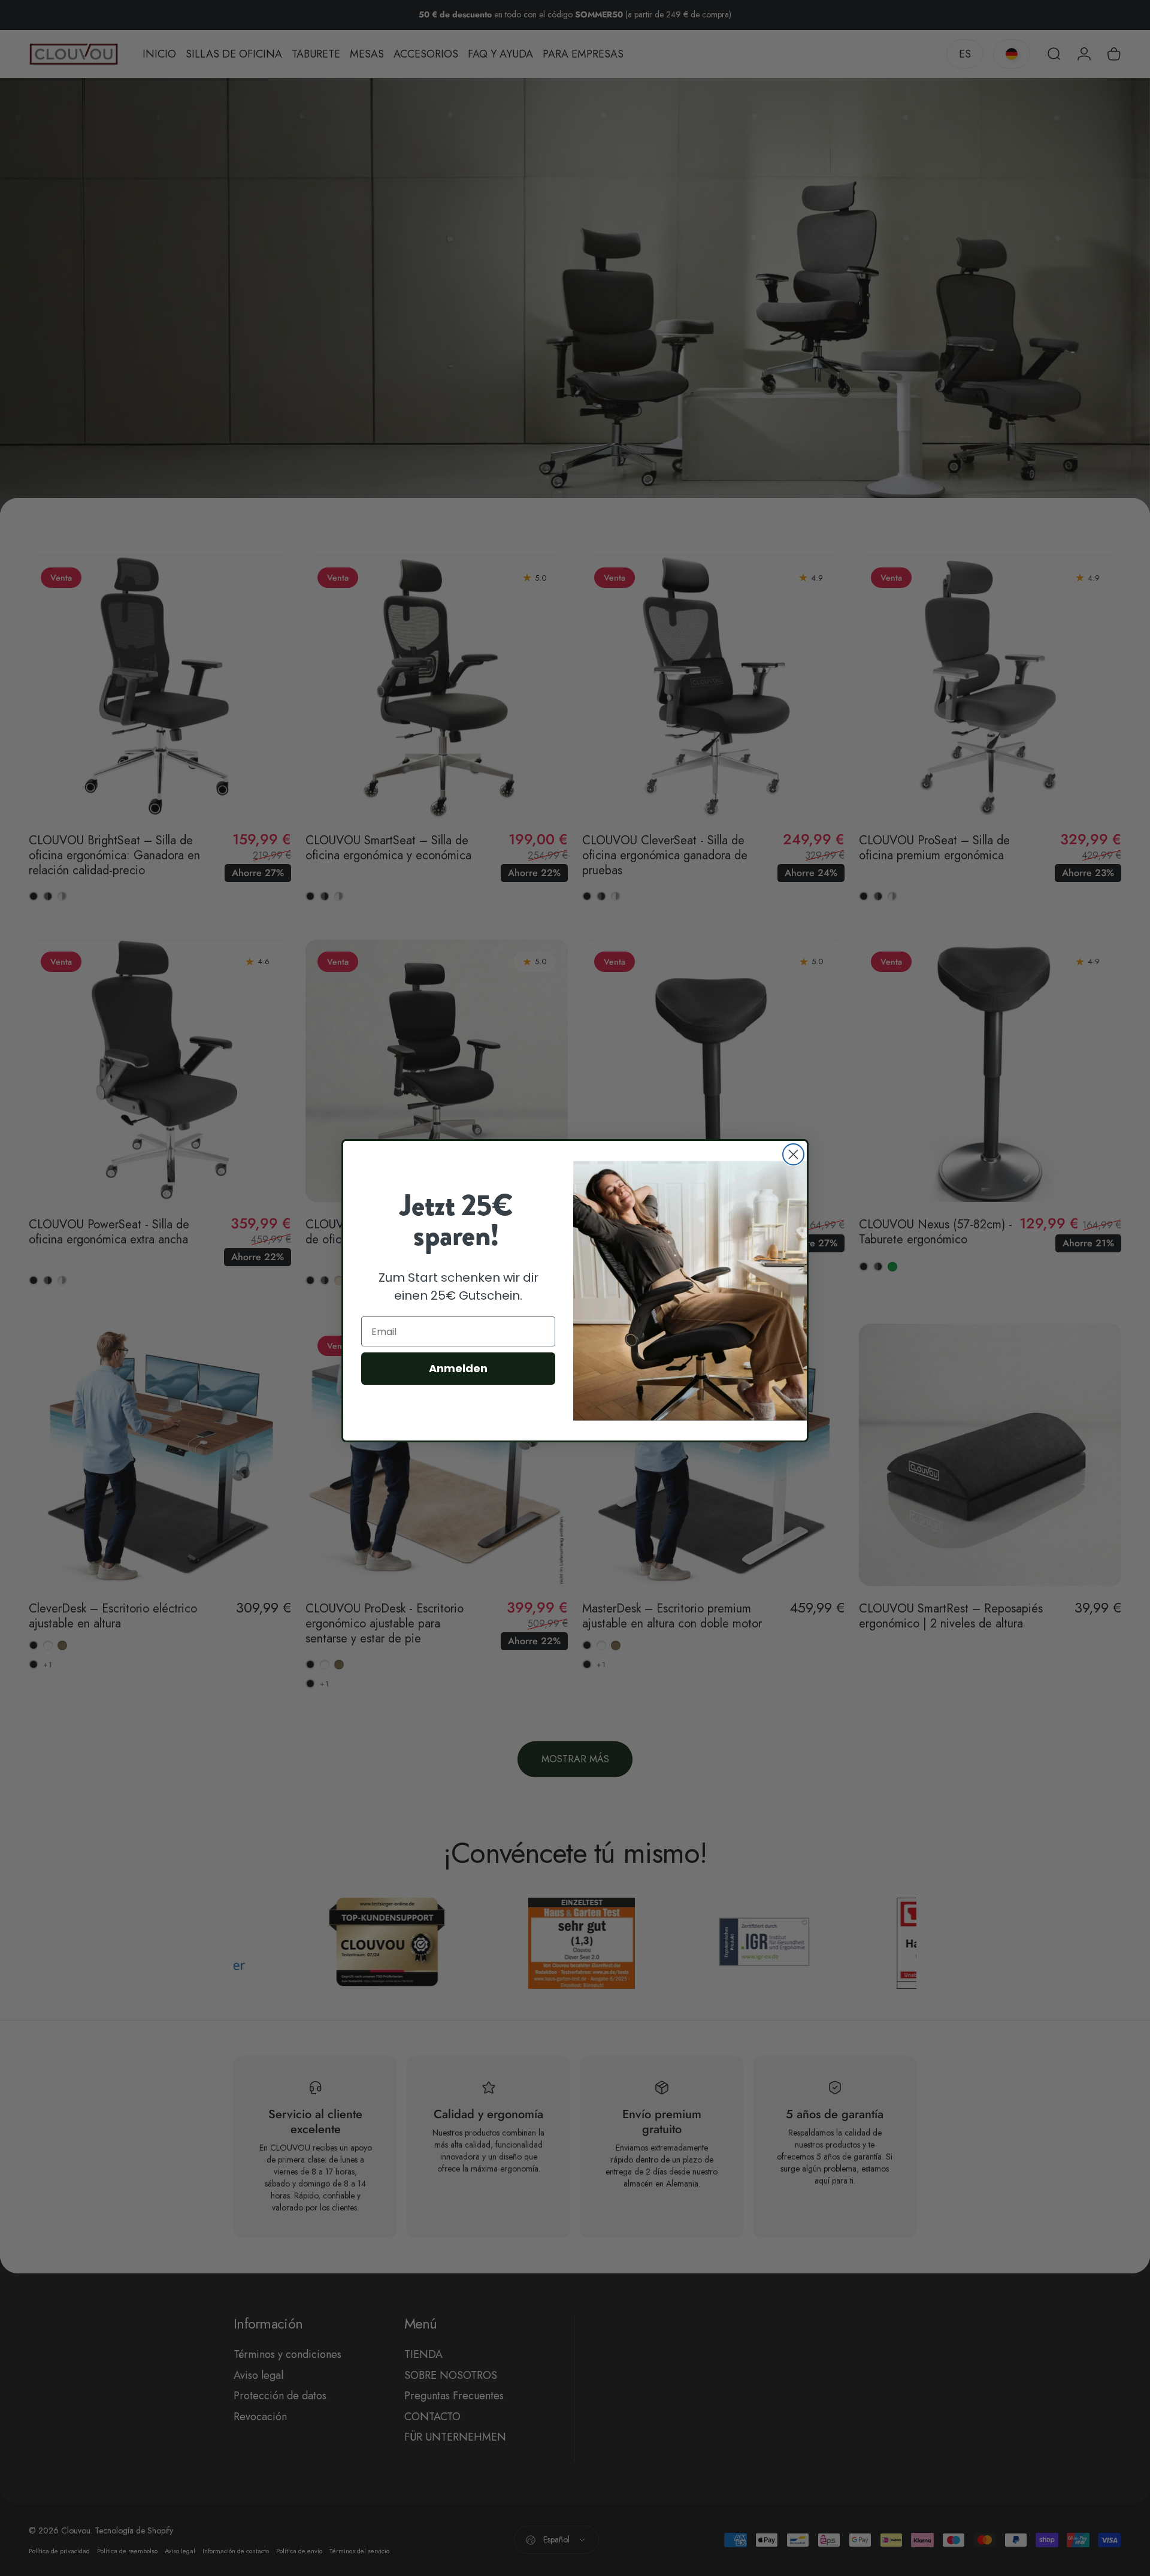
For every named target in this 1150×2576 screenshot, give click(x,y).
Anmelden (458, 1368)
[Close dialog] (793, 1154)
